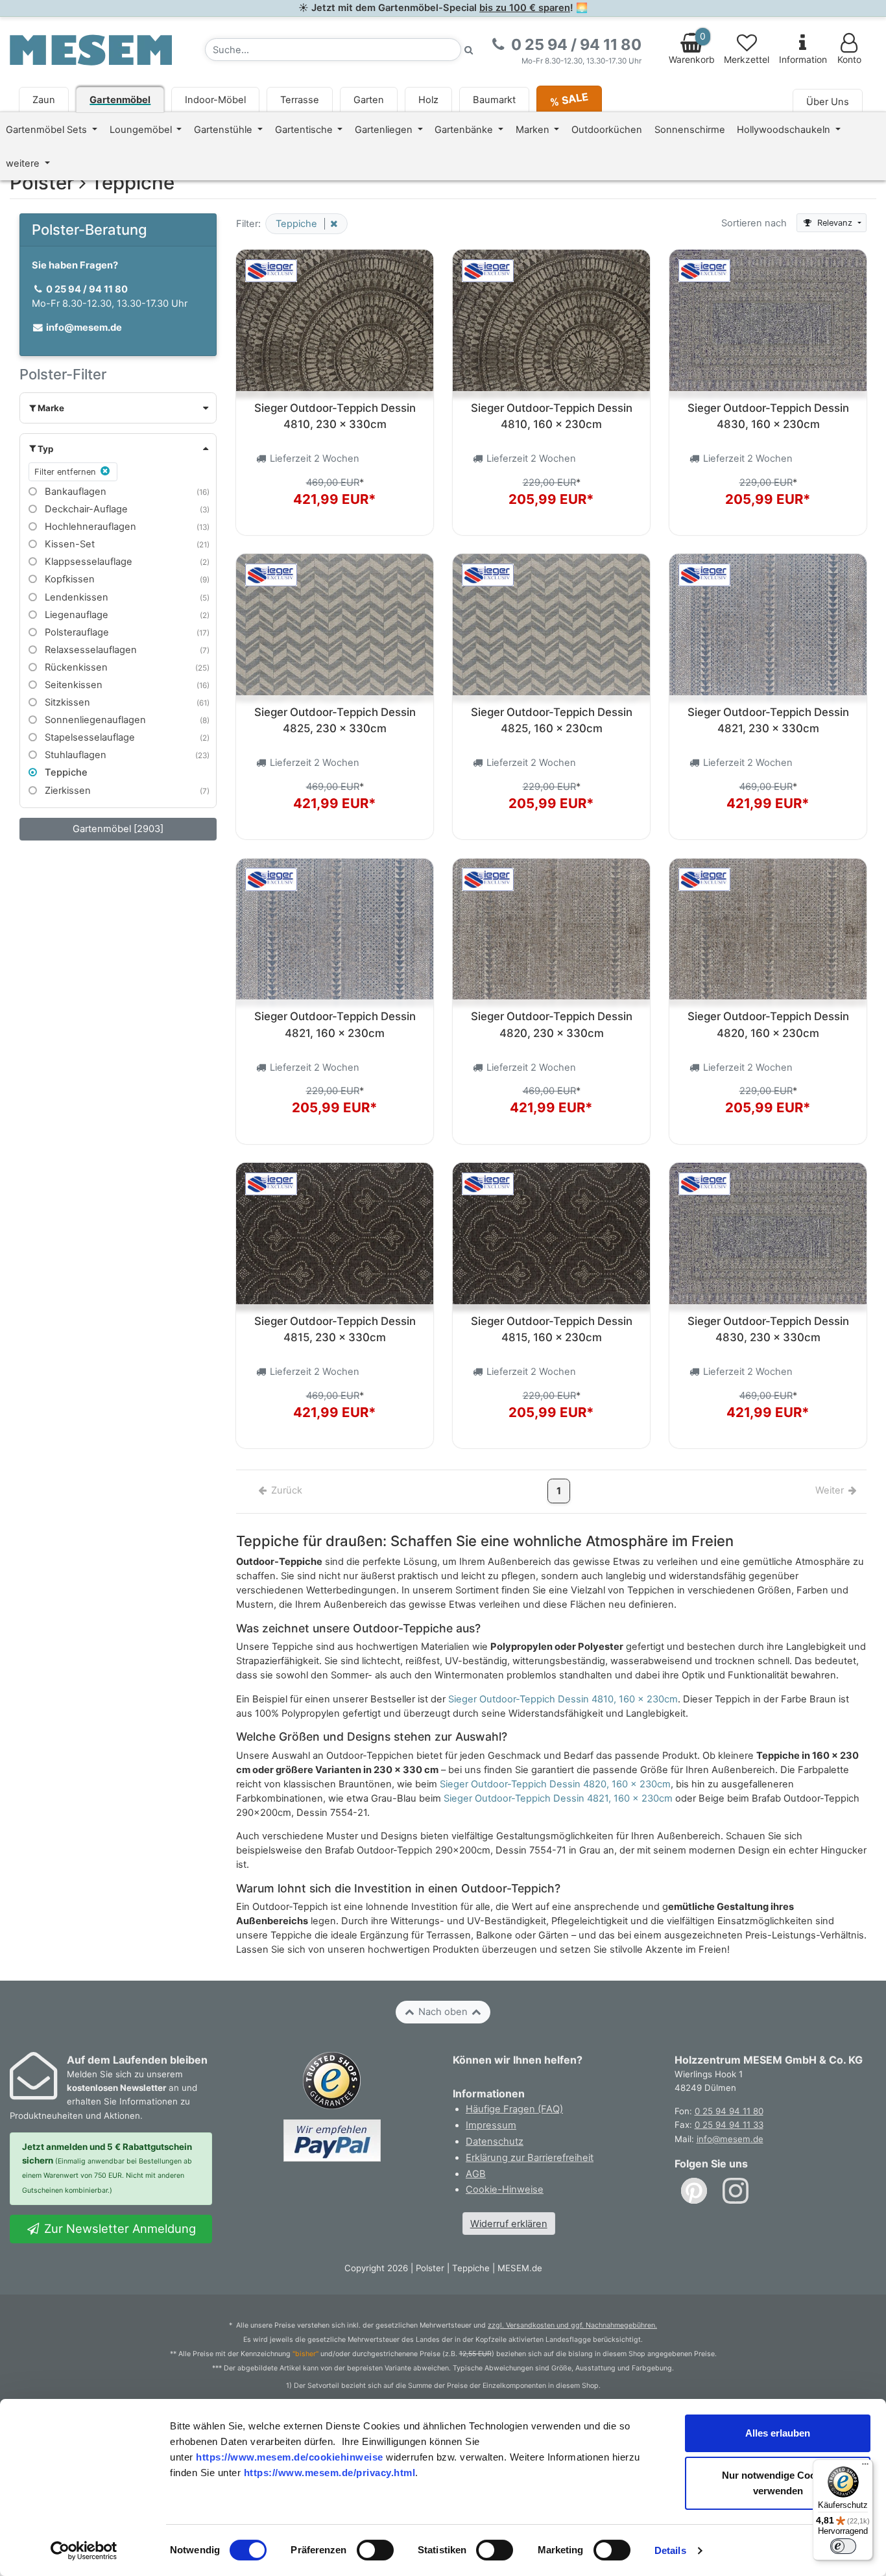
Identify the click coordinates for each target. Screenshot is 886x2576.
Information (803, 60)
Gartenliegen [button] (385, 130)
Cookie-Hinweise (505, 2189)
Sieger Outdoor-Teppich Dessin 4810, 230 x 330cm (335, 416)
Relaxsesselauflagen (90, 650)
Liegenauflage (75, 615)
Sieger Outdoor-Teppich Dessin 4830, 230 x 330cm (768, 1329)
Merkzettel (747, 60)
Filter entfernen (66, 472)
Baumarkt (494, 100)
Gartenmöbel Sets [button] (48, 130)
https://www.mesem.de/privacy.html (330, 2473)
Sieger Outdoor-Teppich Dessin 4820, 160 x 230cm (768, 1024)
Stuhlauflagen (74, 755)
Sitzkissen (66, 702)
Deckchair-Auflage (85, 509)
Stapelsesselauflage (89, 737)
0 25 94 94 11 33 (729, 2125)
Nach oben (443, 2012)
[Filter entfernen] (331, 224)
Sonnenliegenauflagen (94, 720)
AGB (476, 2174)
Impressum (491, 2125)
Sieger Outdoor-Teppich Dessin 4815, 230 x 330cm (335, 1329)
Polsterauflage (76, 632)
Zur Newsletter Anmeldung (118, 2228)
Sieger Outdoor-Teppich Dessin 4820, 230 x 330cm (552, 1024)
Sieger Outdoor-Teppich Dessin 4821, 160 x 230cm (335, 1024)
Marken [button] (534, 130)
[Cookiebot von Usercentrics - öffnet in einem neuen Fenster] (84, 2551)
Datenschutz (495, 2141)
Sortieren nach (754, 223)
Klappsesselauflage (87, 562)
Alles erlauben (778, 2433)
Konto (849, 60)
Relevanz (835, 223)
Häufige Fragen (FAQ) (514, 2109)
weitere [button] (24, 163)
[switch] (375, 2550)
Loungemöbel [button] (142, 130)
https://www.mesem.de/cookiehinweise (290, 2457)
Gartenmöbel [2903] (118, 829)
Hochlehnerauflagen (89, 527)
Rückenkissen (75, 667)
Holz (428, 100)
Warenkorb (692, 48)
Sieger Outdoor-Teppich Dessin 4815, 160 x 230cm (552, 1329)
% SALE (569, 99)
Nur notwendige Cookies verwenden (778, 2483)
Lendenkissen (75, 597)
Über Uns (828, 102)
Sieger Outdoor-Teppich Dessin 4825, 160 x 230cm (552, 720)
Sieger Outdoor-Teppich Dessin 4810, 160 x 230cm (552, 416)
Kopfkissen (68, 579)
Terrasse (300, 100)
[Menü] (865, 2467)
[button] (118, 408)
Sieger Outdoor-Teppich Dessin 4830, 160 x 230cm (768, 416)
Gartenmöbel (120, 100)
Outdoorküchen (607, 130)
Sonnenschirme (690, 130)
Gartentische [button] (305, 130)
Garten (369, 100)
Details (670, 2550)
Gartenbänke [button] (465, 130)
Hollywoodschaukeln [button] (785, 130)
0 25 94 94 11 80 (729, 2111)
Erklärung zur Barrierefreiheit (530, 2158)
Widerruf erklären (509, 2224)
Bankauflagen (74, 492)
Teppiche (65, 772)
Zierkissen (66, 791)
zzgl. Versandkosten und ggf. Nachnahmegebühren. (572, 2325)
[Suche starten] (469, 50)
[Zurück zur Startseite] (91, 49)
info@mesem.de (730, 2139)
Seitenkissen (72, 685)
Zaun (44, 100)
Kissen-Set (68, 544)
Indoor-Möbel (215, 100)
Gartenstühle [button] (224, 130)
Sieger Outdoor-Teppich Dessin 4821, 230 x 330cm (768, 720)
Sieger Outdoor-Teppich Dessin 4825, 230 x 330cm (335, 720)
